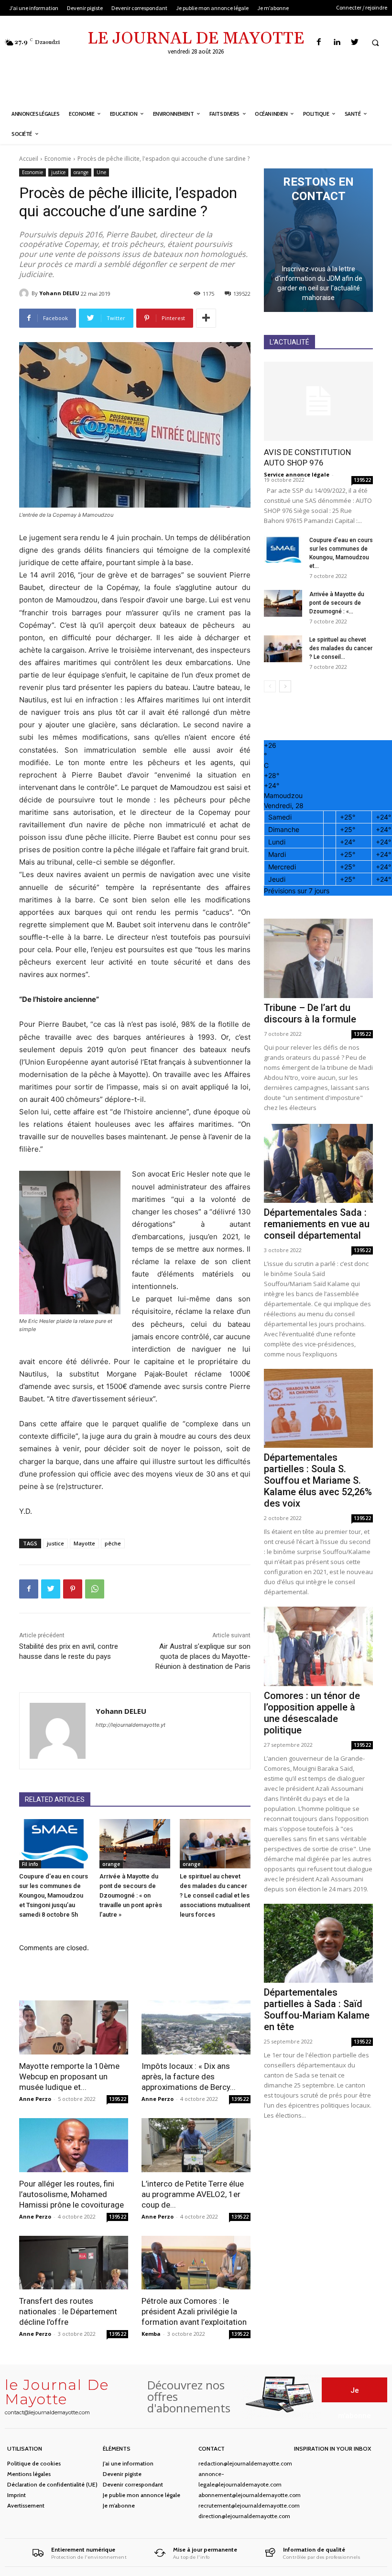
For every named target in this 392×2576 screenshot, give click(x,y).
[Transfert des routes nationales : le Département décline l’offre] (74, 2263)
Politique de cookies (34, 2463)
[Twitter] (354, 42)
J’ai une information (128, 2463)
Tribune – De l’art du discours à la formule (310, 1013)
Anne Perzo (35, 2099)
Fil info (30, 1864)
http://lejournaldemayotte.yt (131, 1725)
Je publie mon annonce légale (142, 2495)
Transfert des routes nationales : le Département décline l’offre (68, 2311)
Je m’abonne (119, 2505)
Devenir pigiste (122, 2474)
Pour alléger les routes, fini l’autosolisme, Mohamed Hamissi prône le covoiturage (71, 2194)
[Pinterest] (73, 1589)
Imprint (16, 2495)
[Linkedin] (337, 42)
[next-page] (285, 686)
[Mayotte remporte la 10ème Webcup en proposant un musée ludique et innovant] (74, 2027)
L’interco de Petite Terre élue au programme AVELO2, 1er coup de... (193, 2194)
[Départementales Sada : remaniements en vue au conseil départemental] (318, 1163)
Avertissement (26, 2505)
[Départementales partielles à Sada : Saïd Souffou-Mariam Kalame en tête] (318, 1943)
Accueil (29, 159)
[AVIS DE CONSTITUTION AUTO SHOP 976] (318, 401)
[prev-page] (270, 686)
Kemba (151, 2334)
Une (101, 172)
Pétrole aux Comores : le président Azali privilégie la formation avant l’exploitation (194, 2311)
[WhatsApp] (95, 1589)
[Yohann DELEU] (25, 293)
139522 (118, 2099)
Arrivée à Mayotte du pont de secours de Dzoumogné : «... (337, 603)
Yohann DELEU (59, 293)
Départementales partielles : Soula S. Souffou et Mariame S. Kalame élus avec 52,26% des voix (318, 1480)
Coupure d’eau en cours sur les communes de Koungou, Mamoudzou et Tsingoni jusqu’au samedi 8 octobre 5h (54, 1895)
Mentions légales (29, 2474)
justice (58, 172)
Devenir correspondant (133, 2484)
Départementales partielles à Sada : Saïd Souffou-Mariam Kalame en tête (317, 2010)
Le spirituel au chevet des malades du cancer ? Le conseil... (341, 648)
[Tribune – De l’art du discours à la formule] (318, 958)
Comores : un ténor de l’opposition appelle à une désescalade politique (312, 1713)
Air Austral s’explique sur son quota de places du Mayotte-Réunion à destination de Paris (203, 1656)
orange (81, 172)
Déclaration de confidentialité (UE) (52, 2484)
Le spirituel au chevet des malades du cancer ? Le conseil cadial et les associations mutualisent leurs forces (215, 1895)
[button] (375, 43)
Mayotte (84, 1543)
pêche (113, 1543)
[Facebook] (319, 42)
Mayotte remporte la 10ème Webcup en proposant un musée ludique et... (69, 2076)
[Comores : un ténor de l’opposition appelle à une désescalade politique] (318, 1646)
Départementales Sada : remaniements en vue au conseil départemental (317, 1224)
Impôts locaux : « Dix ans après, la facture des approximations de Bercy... (189, 2076)
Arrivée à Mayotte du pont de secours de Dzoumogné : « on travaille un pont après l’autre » (131, 1895)
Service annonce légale (297, 474)
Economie (58, 159)
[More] (206, 318)
